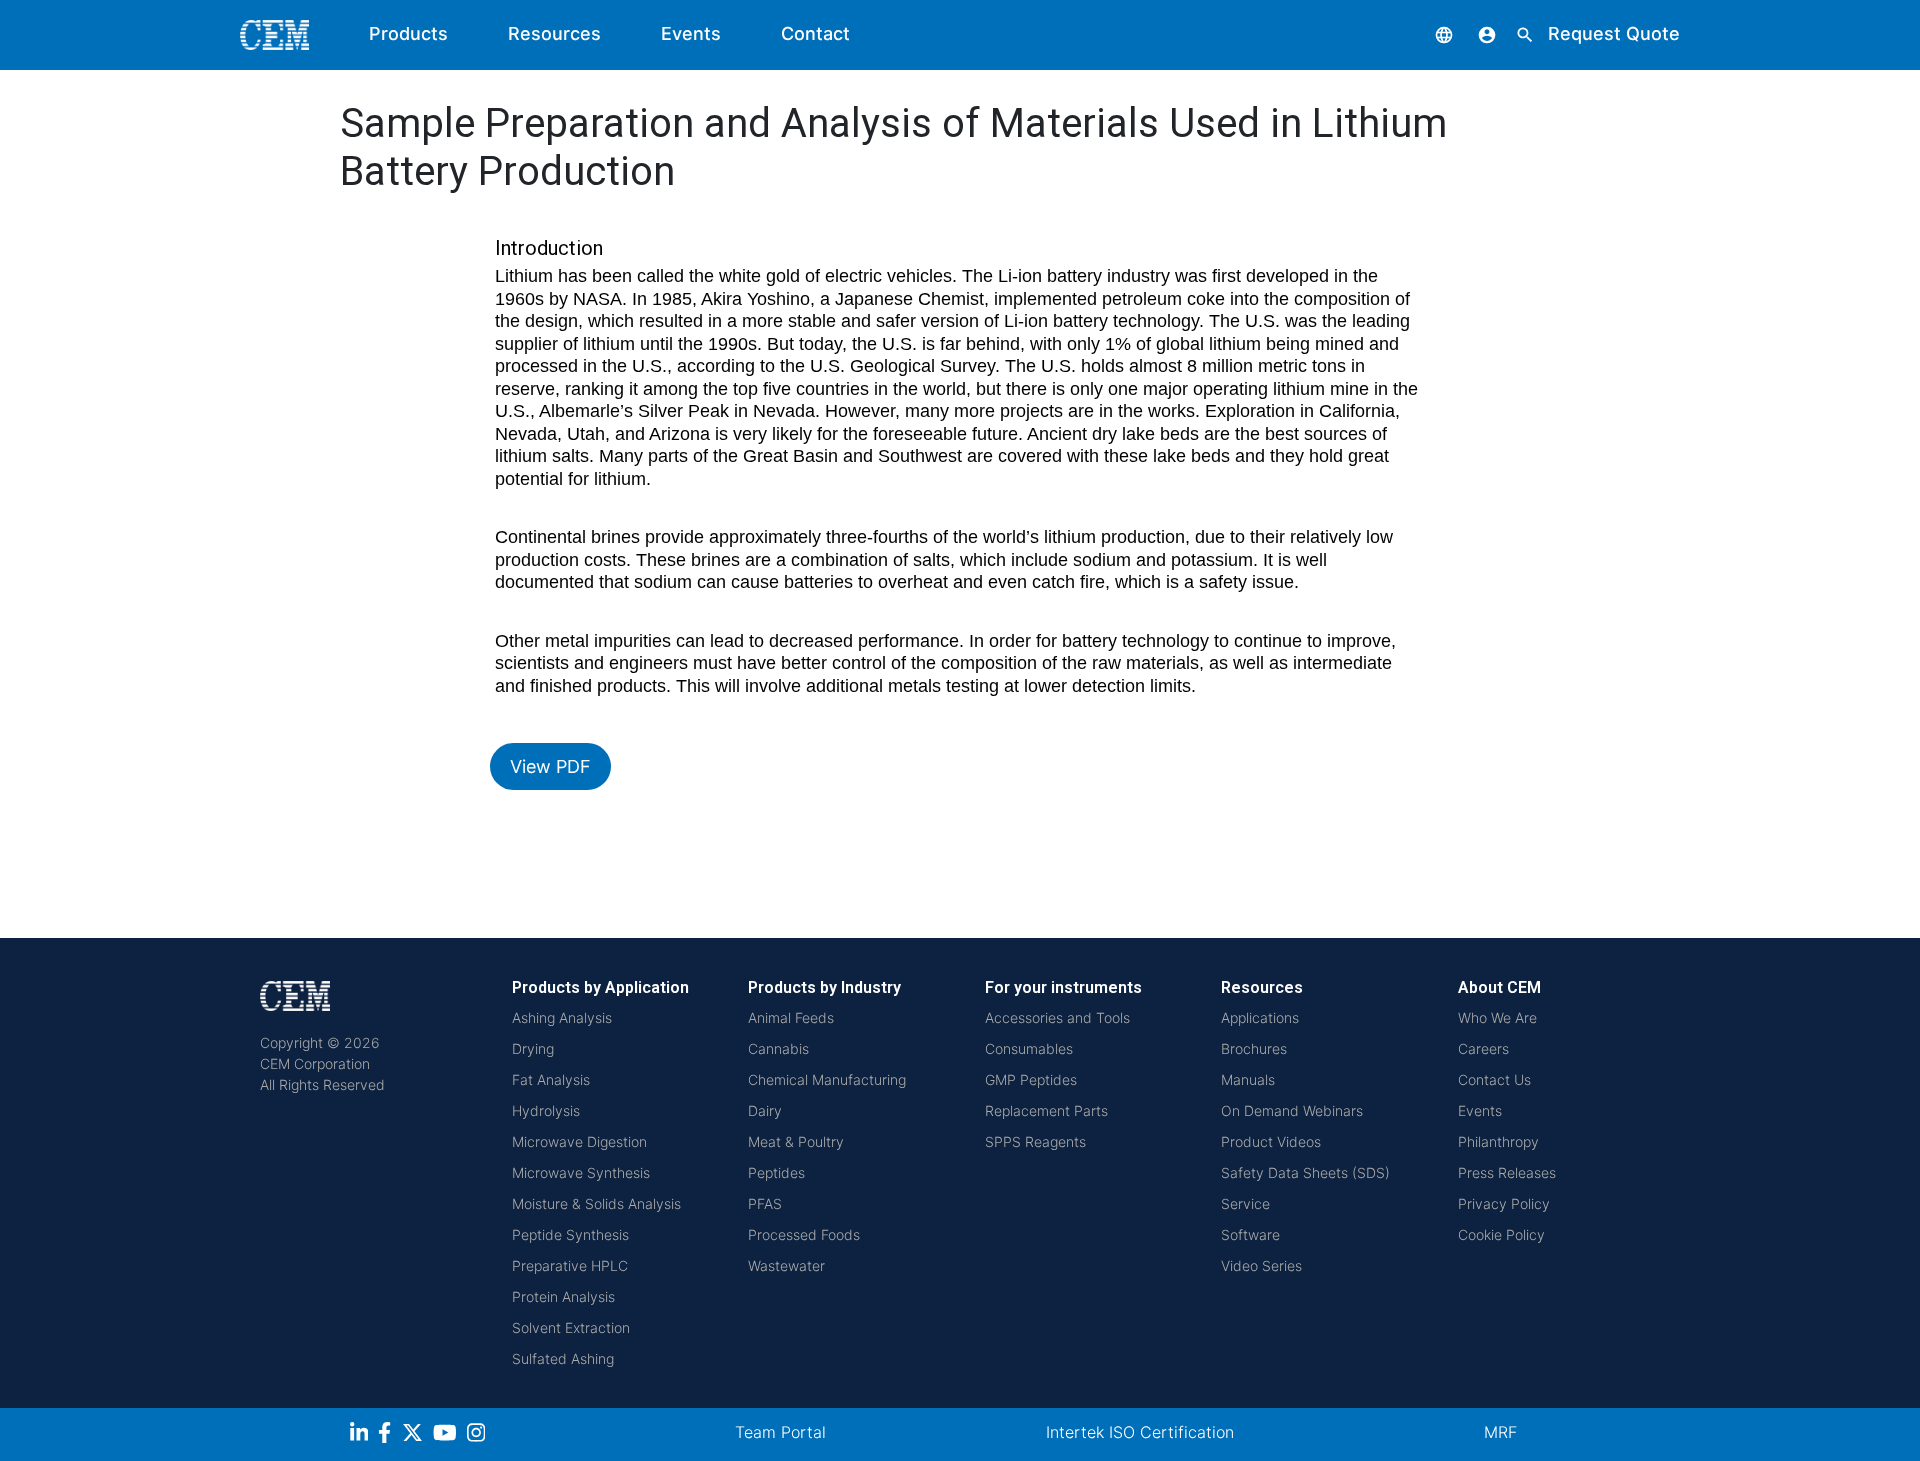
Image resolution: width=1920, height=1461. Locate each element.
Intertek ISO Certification (1140, 1432)
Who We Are (1497, 1017)
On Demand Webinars (1292, 1110)
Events (691, 33)
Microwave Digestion (579, 1141)
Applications (1260, 1017)
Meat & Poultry (796, 1141)
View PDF (550, 766)
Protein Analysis (563, 1296)
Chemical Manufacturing (827, 1079)
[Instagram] (478, 1435)
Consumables (1029, 1048)
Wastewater (786, 1265)
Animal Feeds (791, 1017)
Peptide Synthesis (570, 1234)
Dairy (765, 1110)
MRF (1500, 1432)
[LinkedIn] (361, 1435)
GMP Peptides (1031, 1079)
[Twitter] (415, 1435)
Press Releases (1507, 1172)
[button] (1429, 33)
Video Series (1261, 1265)
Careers (1483, 1048)
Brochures (1254, 1048)
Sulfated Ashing (563, 1358)
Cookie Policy (1501, 1234)
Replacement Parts (1046, 1110)
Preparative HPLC (570, 1265)
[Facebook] (390, 1435)
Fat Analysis (551, 1079)
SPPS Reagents (1035, 1141)
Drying (533, 1048)
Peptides (776, 1172)
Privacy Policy (1504, 1203)
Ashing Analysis (562, 1017)
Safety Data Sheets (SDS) (1305, 1172)
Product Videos (1271, 1141)
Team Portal (780, 1432)
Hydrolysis (546, 1110)
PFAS (765, 1203)
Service (1245, 1203)
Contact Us (1494, 1079)
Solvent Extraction (571, 1327)
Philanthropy (1498, 1141)
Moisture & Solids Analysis (596, 1203)
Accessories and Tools (1057, 1017)
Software (1250, 1234)
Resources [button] (554, 33)
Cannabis (778, 1048)
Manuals (1248, 1079)
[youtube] (447, 1435)
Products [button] (408, 33)
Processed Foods (804, 1234)
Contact (815, 33)
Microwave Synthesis (581, 1172)
